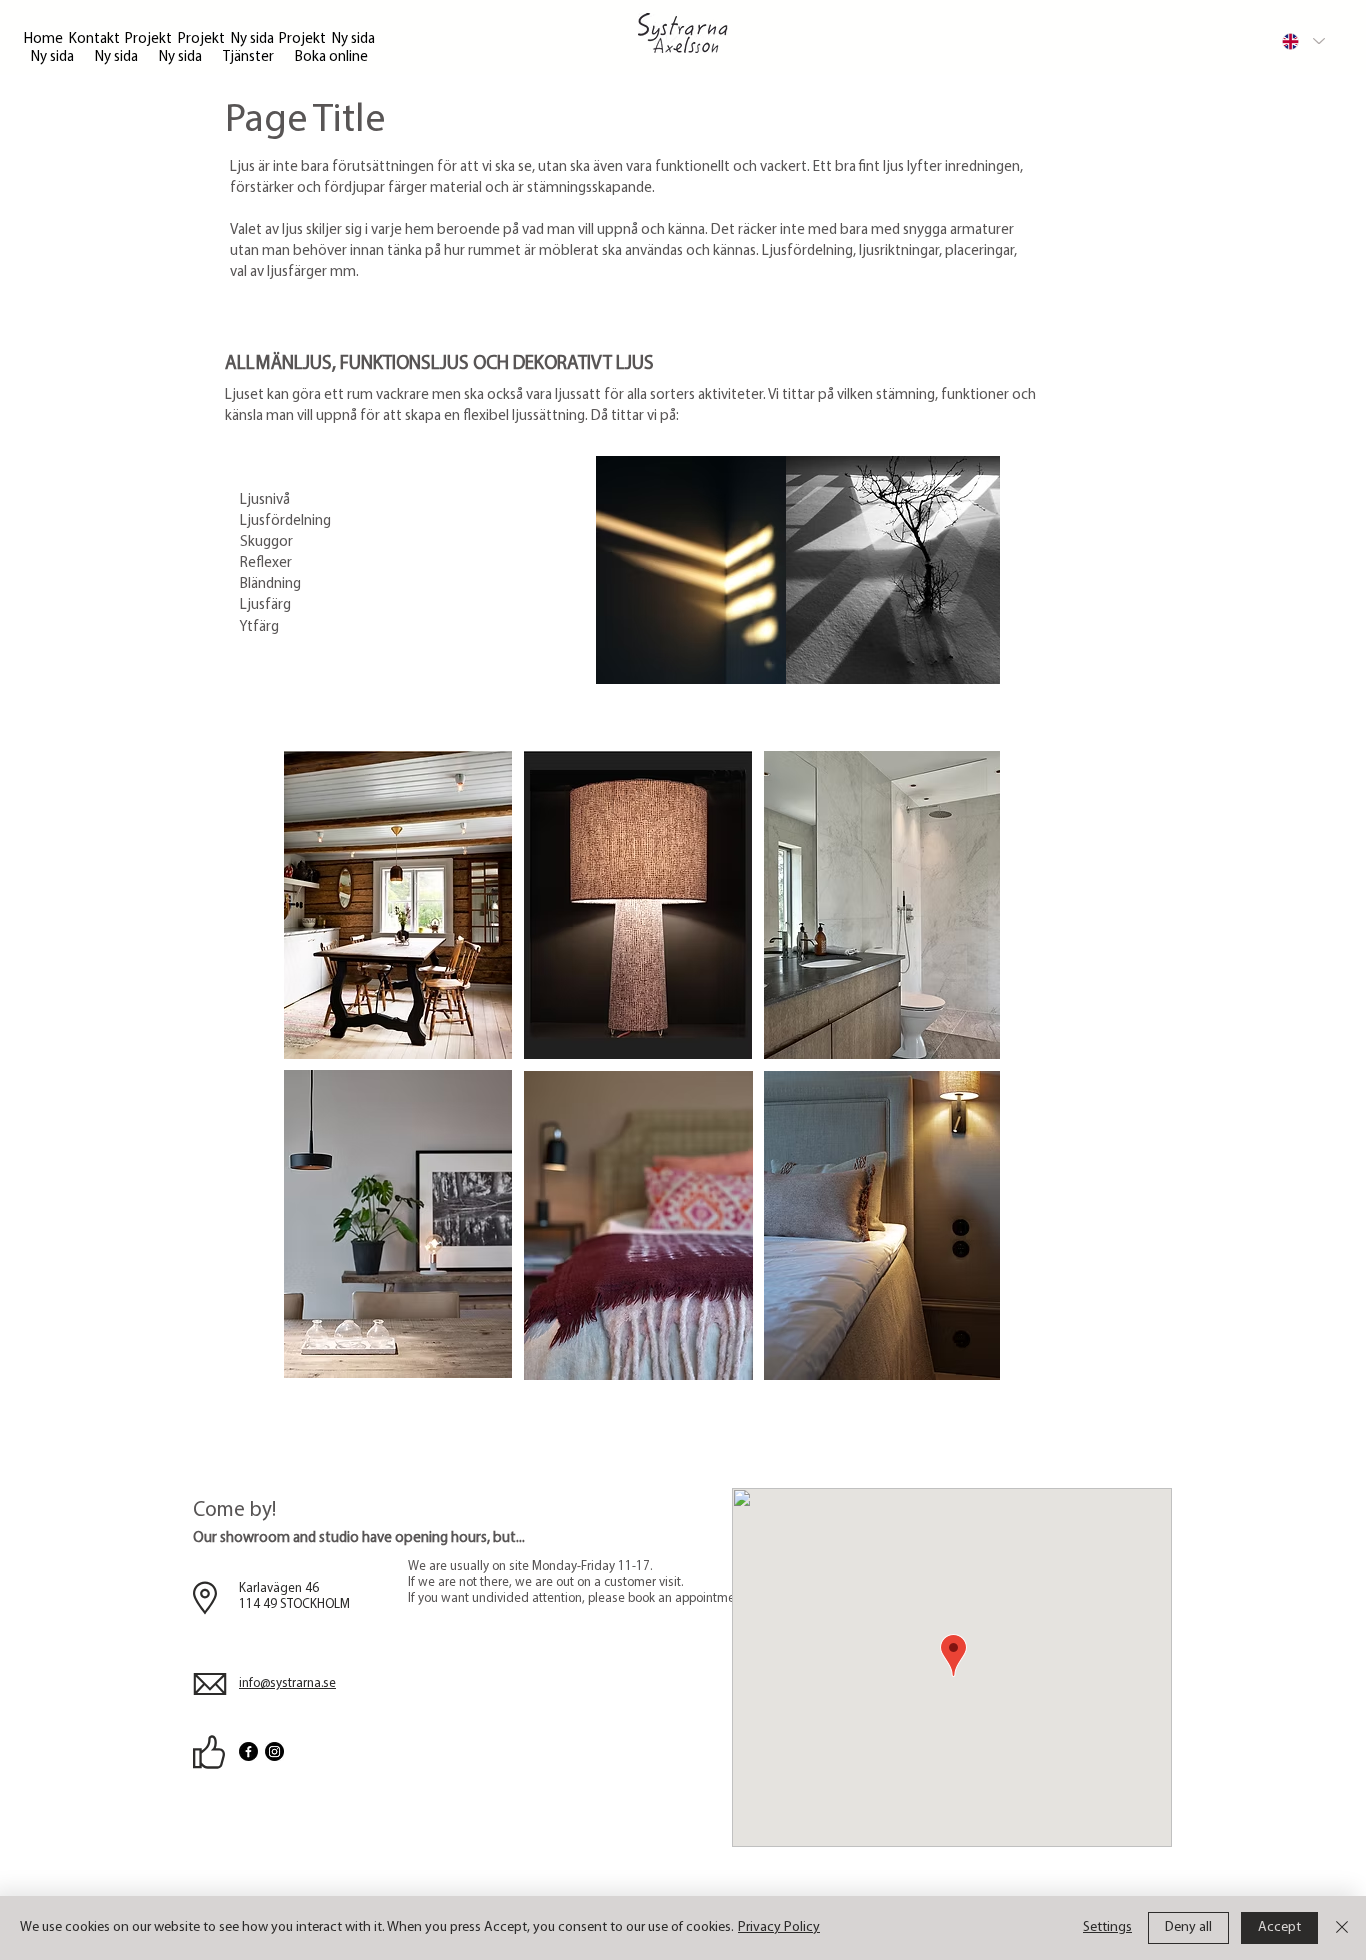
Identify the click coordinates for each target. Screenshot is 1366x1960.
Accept (1279, 1927)
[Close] (1342, 1928)
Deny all (1188, 1927)
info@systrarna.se (287, 1683)
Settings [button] (1107, 1927)
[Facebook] (248, 1751)
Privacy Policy (779, 1927)
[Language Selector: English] (1302, 41)
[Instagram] (274, 1751)
